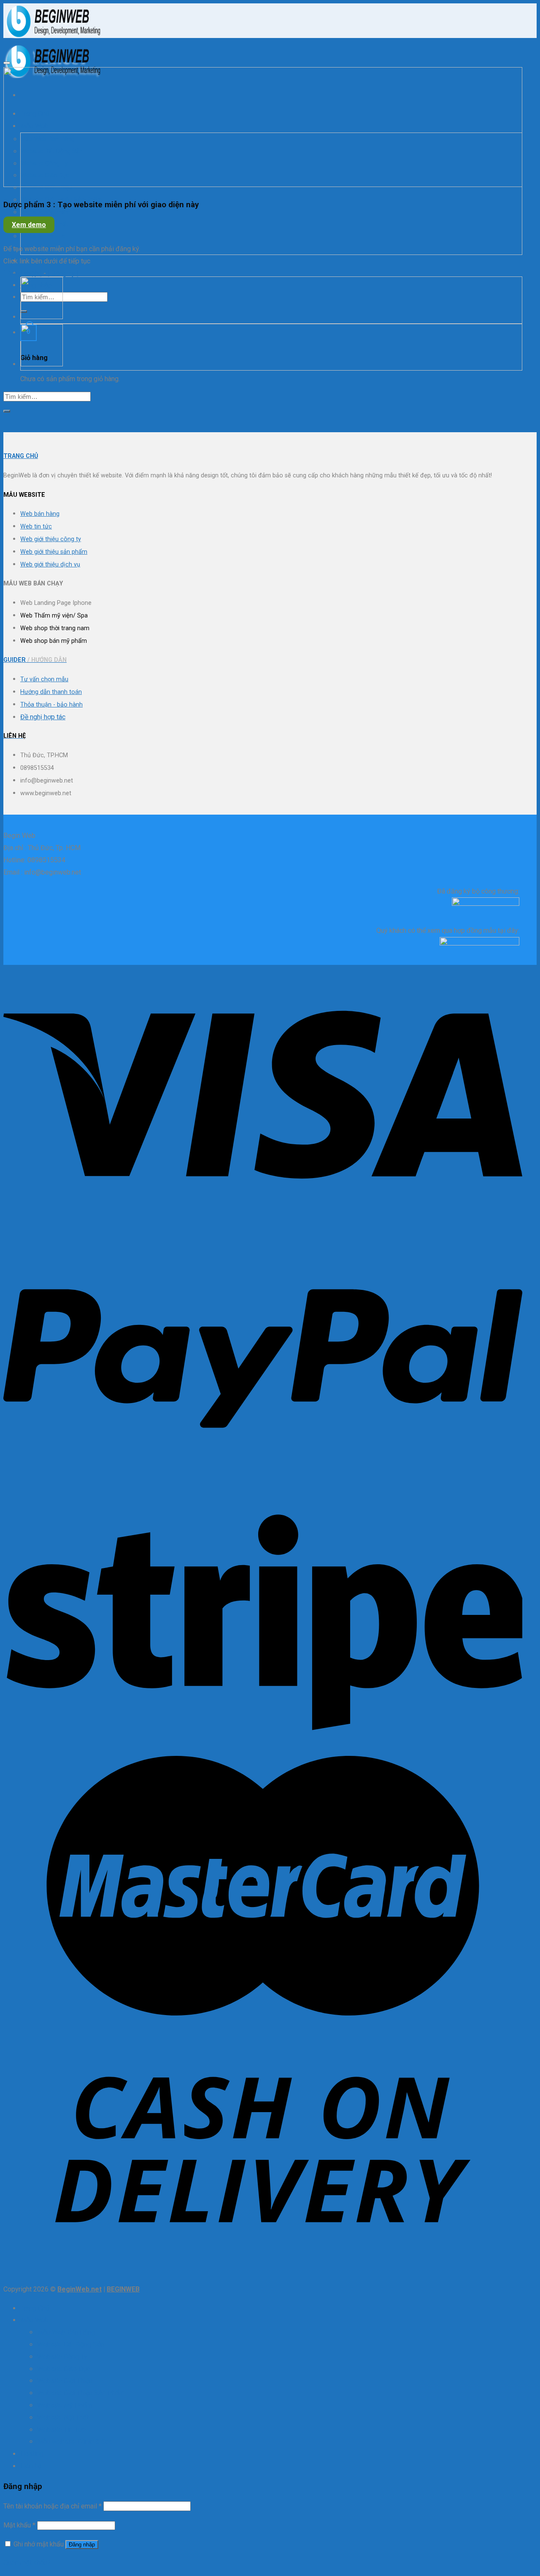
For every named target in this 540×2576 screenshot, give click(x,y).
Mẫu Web (34, 2320)
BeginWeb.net (80, 2289)
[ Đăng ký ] (63, 273)
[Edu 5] (42, 317)
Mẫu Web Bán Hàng (66, 2332)
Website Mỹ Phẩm (46, 212)
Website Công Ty (62, 2357)
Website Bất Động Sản (71, 2344)
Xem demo (29, 225)
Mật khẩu (19, 2525)
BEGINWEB (123, 2289)
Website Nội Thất (63, 2418)
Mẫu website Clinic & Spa (55, 248)
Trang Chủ (35, 2308)
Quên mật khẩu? (27, 2563)
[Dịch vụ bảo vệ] (42, 364)
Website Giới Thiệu (65, 2381)
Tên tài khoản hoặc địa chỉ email (53, 2506)
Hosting (32, 261)
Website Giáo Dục (64, 2369)
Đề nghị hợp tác (43, 717)
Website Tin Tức (43, 236)
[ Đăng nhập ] (23, 273)
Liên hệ (31, 2466)
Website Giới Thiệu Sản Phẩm (81, 2393)
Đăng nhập (82, 2545)
